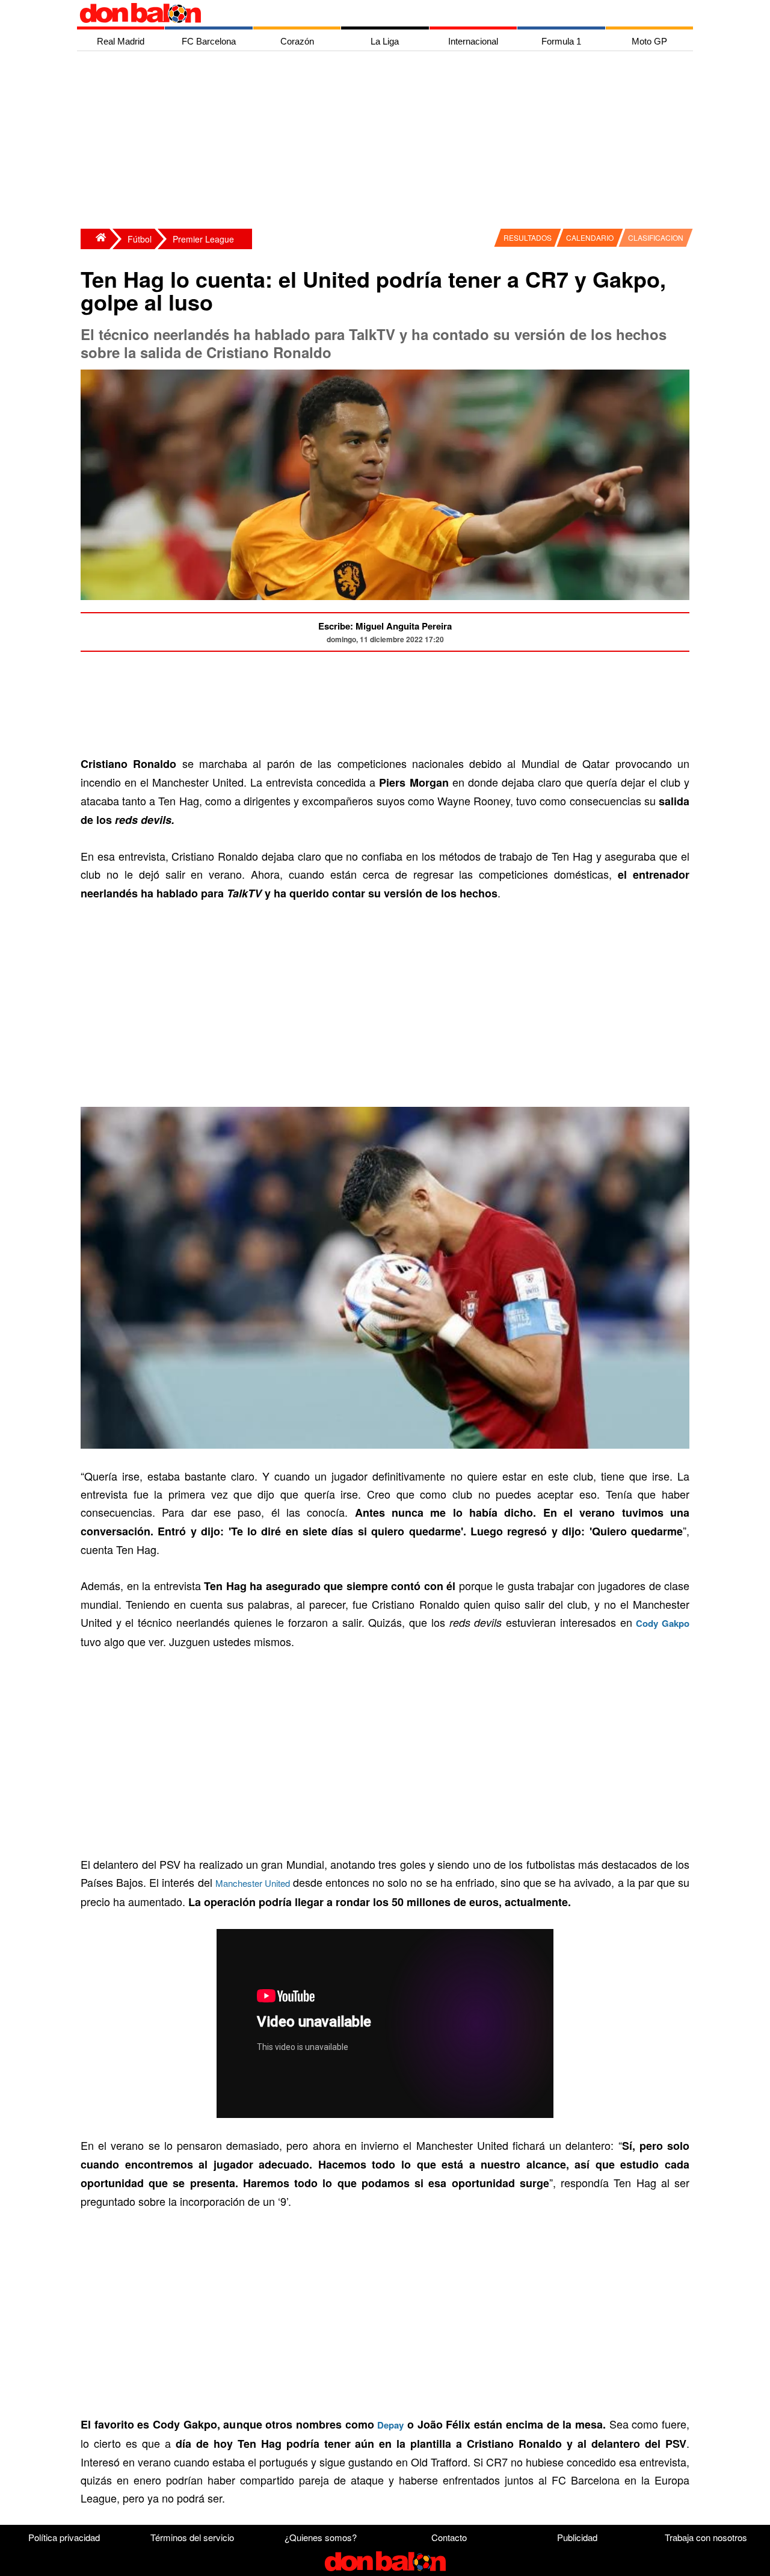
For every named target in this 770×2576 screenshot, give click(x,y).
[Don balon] (371, 13)
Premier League (203, 239)
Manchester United (253, 1883)
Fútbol (140, 239)
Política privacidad (64, 2537)
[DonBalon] (95, 239)
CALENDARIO (590, 237)
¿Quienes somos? (321, 2537)
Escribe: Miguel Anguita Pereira (385, 626)
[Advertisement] (388, 141)
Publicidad (577, 2537)
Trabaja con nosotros (706, 2537)
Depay (390, 2425)
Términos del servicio (192, 2537)
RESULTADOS (528, 237)
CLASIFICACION (656, 237)
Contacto (449, 2537)
